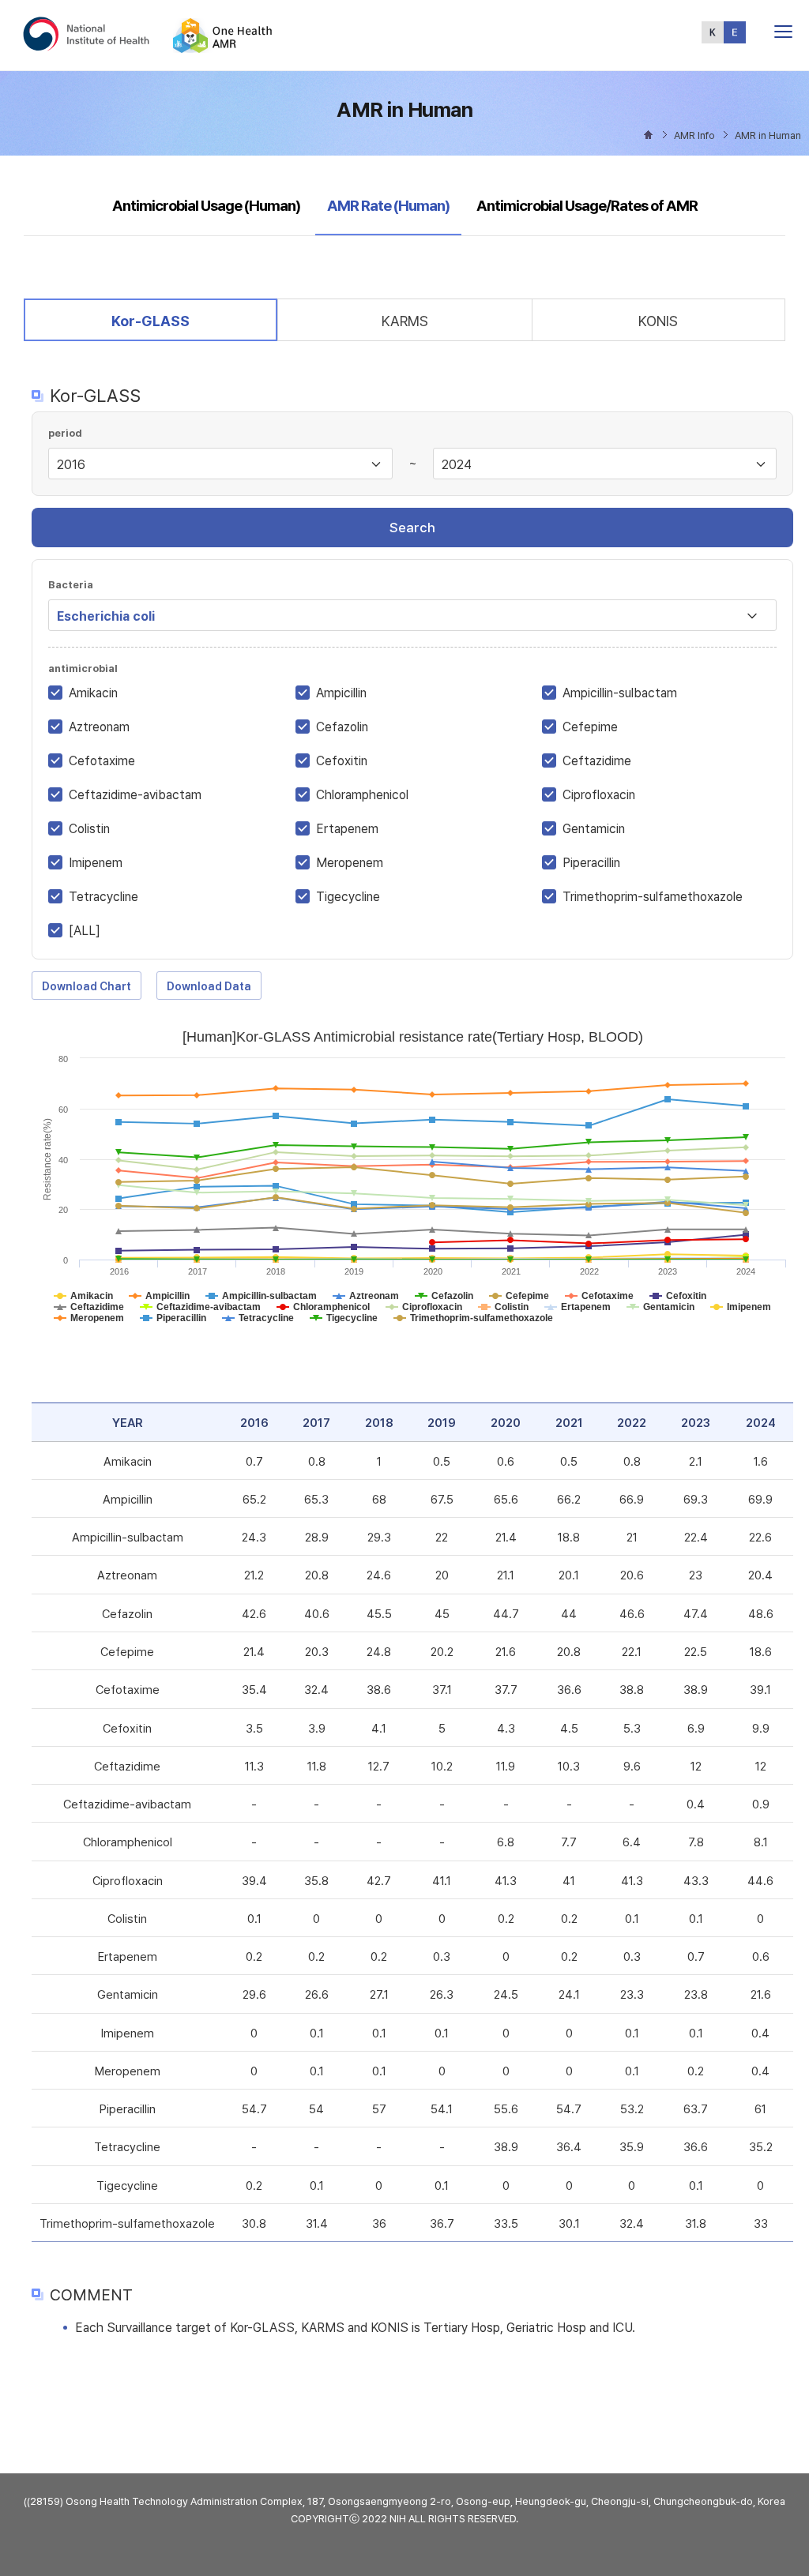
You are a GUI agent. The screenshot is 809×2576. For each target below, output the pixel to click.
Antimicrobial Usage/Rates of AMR (587, 206)
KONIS (658, 321)
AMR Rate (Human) (388, 205)
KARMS (405, 321)
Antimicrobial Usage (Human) (206, 206)
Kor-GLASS (150, 321)
